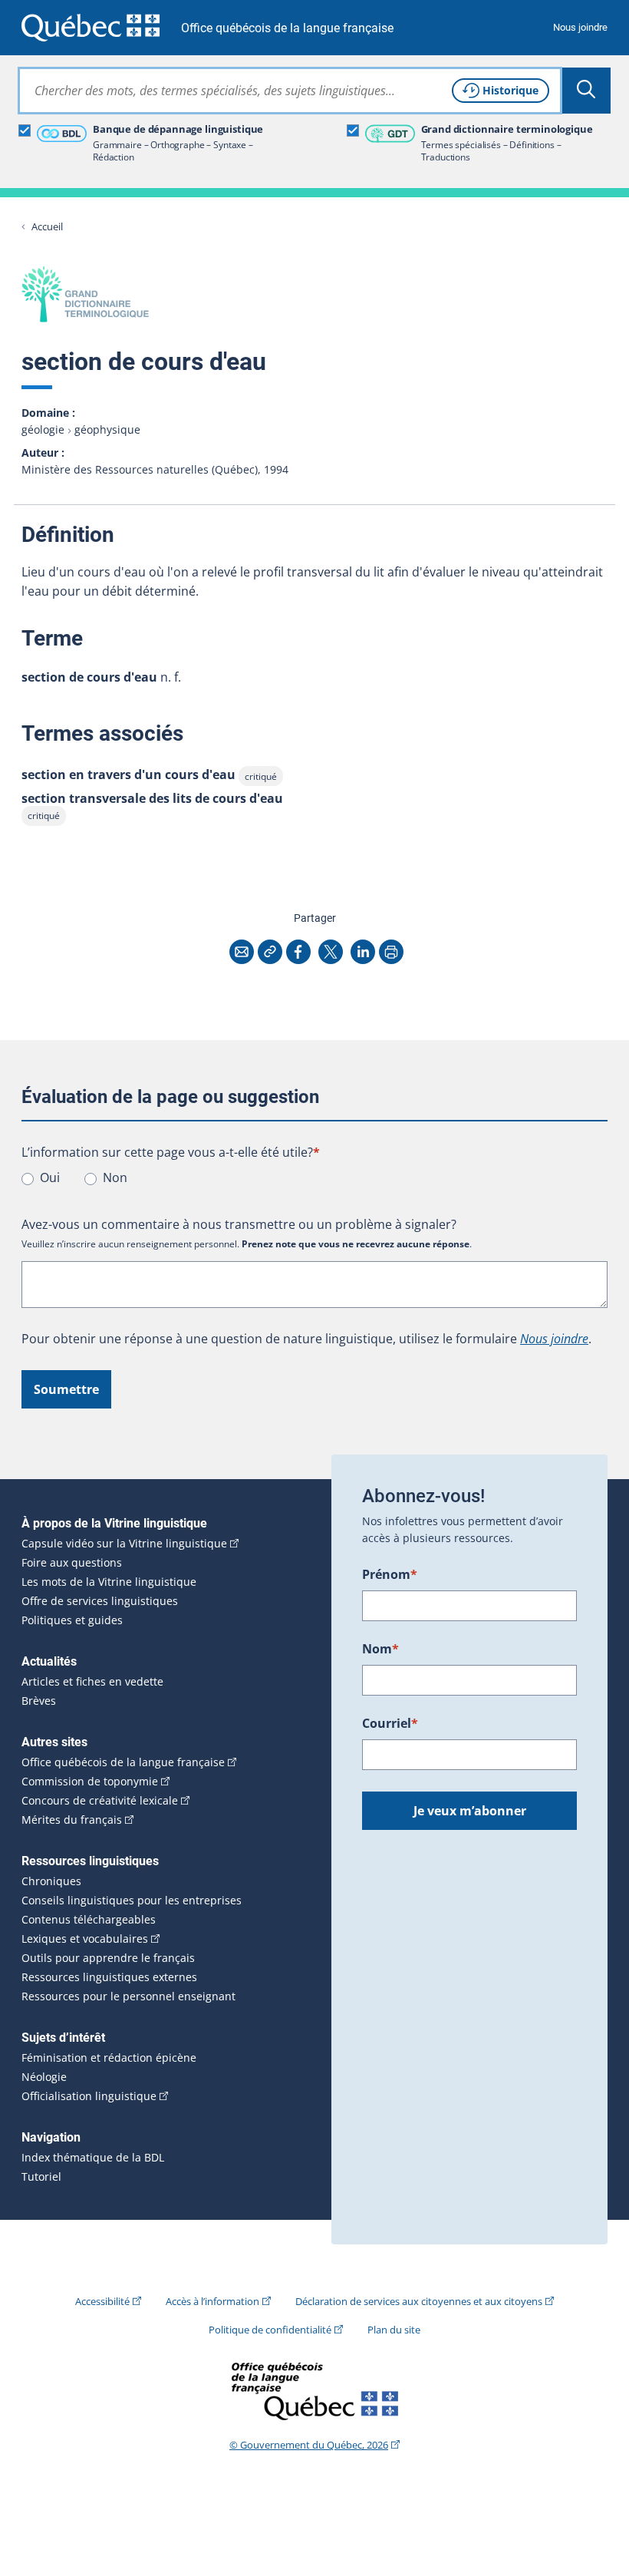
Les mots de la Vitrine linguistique (109, 1582)
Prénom (390, 1574)
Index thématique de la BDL (93, 2158)
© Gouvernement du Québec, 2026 (309, 2445)
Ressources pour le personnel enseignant (128, 1996)
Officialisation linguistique (89, 2096)
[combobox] (290, 91)
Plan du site (394, 2330)
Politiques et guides (72, 1620)
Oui (50, 1177)
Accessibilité (102, 2301)
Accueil (47, 227)
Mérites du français (72, 1820)
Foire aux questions (72, 1563)
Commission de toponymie (90, 1782)
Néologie (44, 2077)
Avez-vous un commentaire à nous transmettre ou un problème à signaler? (239, 1224)
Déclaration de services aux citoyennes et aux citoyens (419, 2301)
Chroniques (51, 1881)
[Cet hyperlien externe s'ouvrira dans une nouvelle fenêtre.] (91, 27)
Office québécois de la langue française (287, 28)
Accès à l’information (212, 2301)
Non (115, 1177)
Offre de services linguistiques (100, 1601)
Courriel (390, 1723)
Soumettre (66, 1389)
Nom (380, 1649)
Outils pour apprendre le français (108, 1958)
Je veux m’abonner (470, 1811)
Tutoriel (41, 2177)
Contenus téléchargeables (89, 1920)
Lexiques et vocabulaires (85, 1939)
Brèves (39, 1701)
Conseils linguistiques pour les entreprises (132, 1901)
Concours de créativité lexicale (100, 1801)
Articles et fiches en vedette (92, 1682)
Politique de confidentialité (270, 2330)
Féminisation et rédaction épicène (109, 2058)
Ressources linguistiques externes (109, 1977)
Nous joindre (580, 27)
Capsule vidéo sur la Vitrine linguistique (124, 1544)
